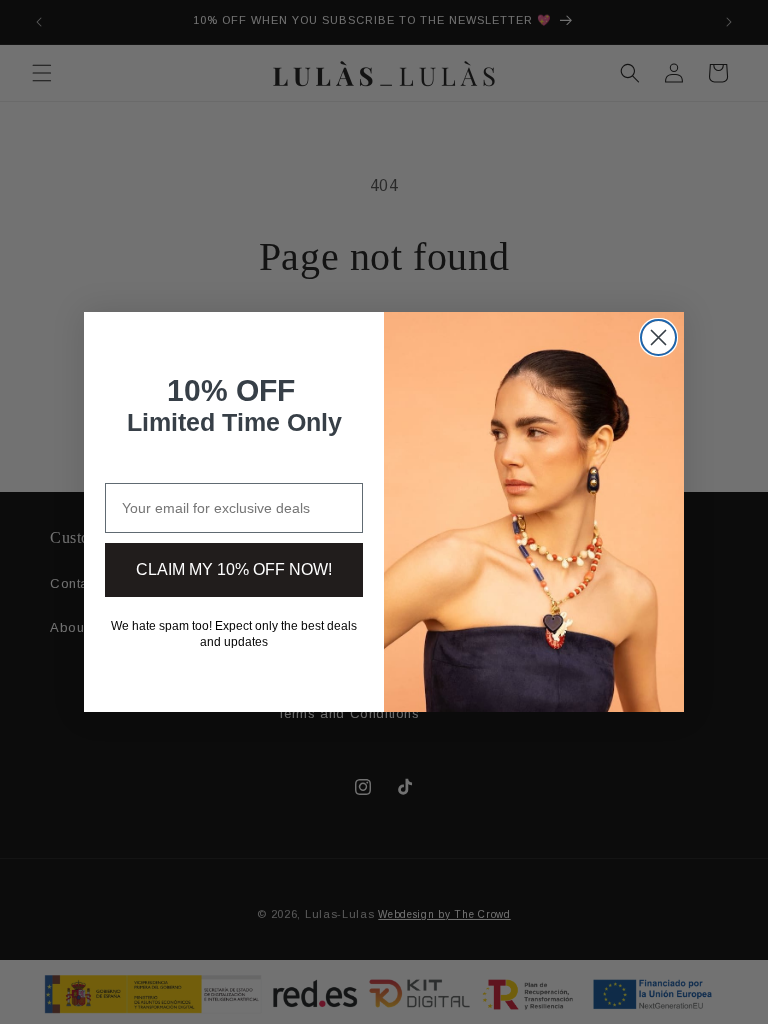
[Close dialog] (658, 337)
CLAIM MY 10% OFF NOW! (234, 569)
